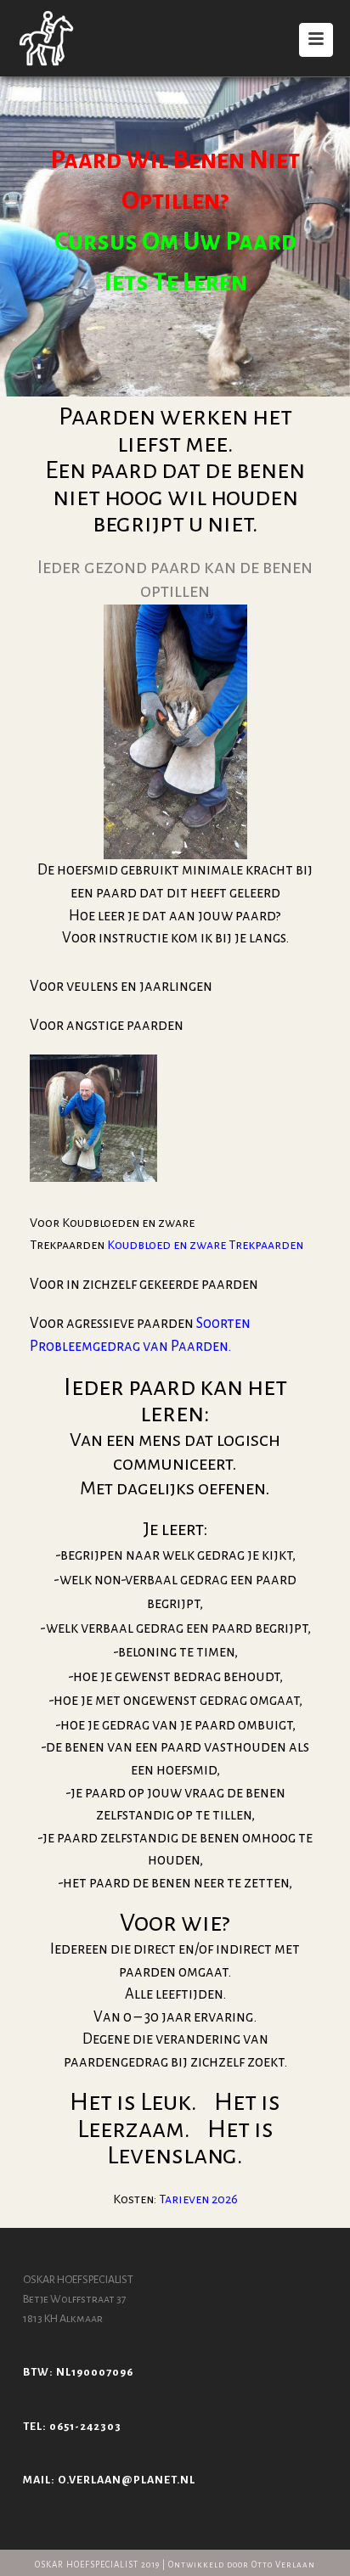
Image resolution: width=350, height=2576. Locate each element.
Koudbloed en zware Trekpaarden (205, 1245)
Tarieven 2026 (198, 2199)
